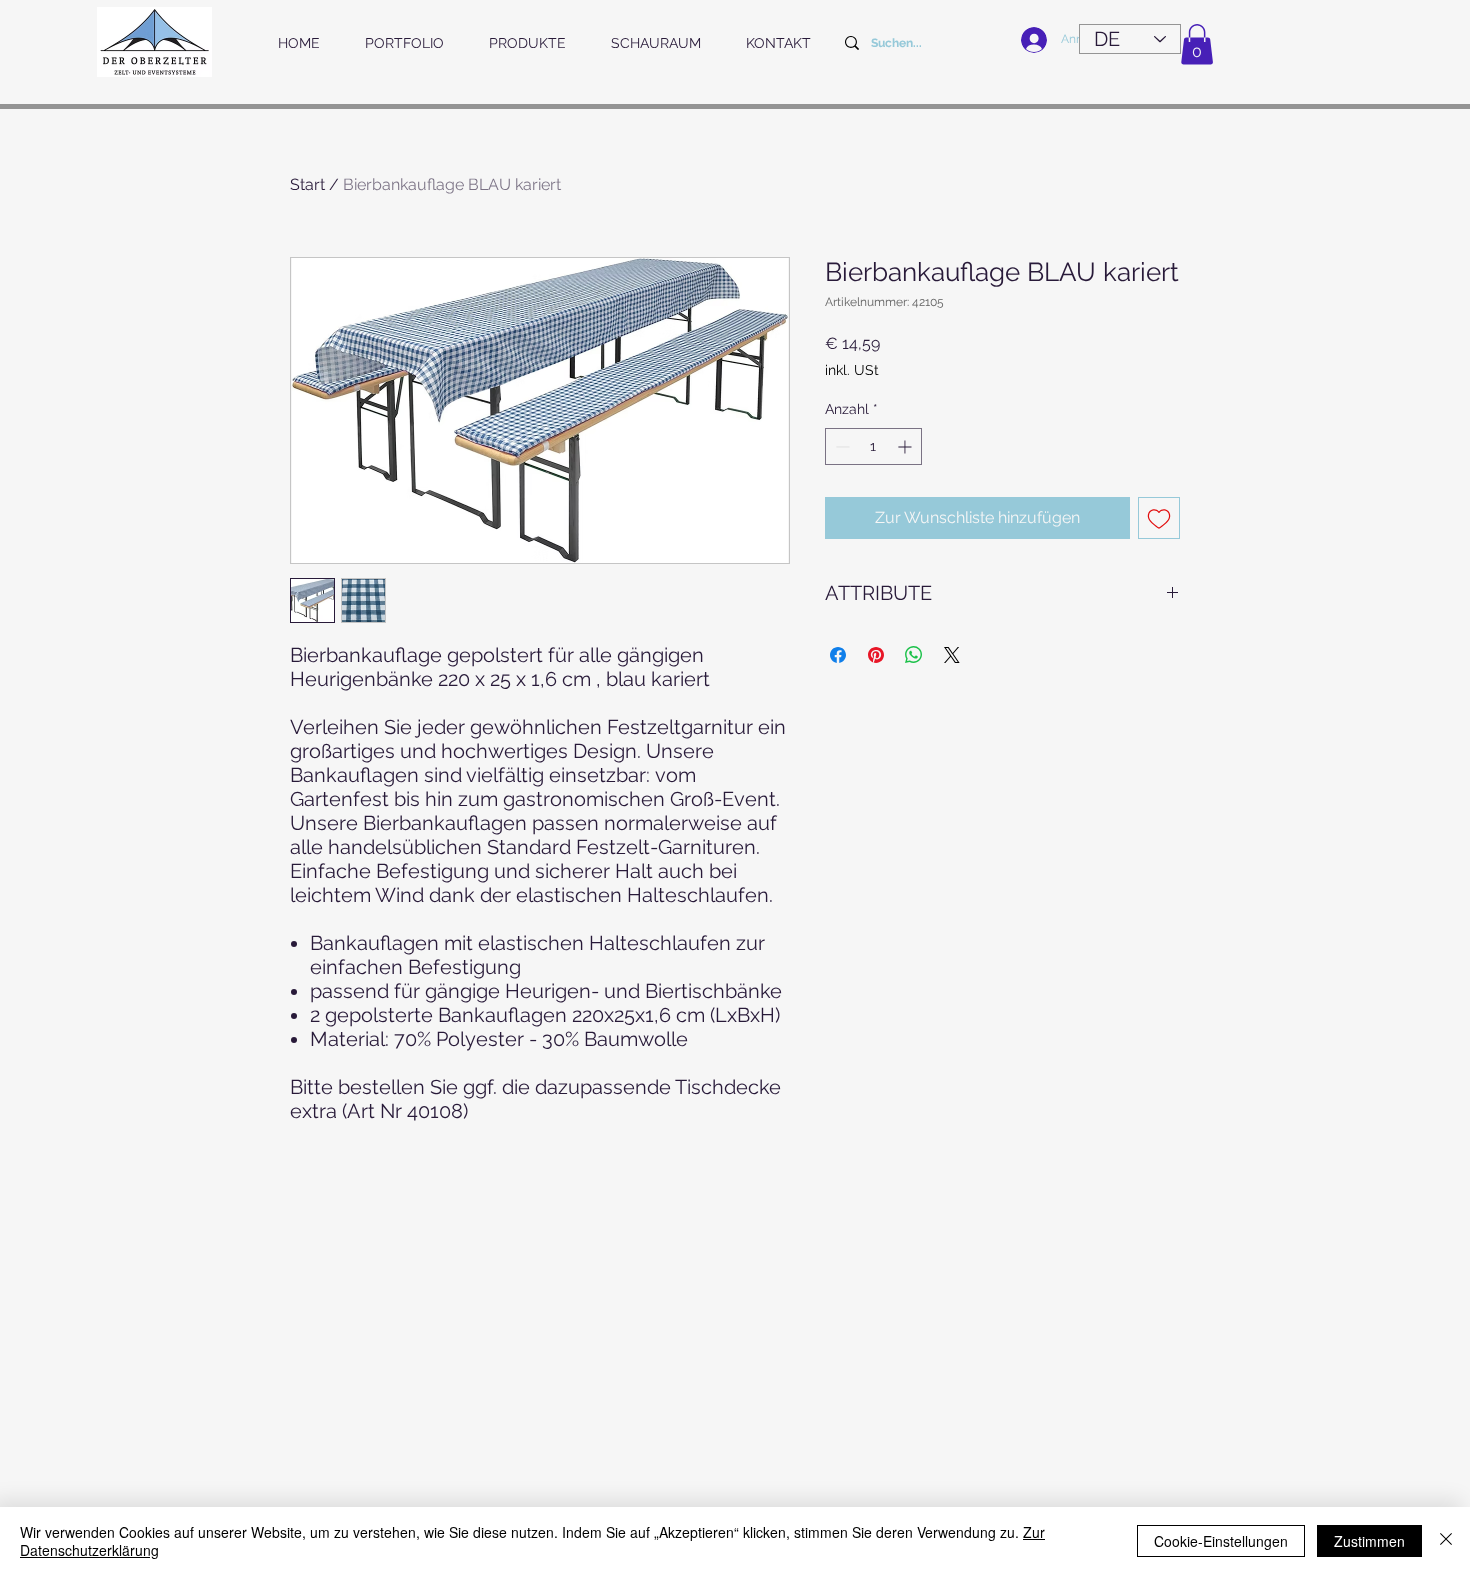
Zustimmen (1369, 1541)
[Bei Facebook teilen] (838, 655)
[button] (1197, 44)
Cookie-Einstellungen (1221, 1541)
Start (307, 184)
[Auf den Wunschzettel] (1159, 518)
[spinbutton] (873, 446)
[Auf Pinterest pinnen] (876, 655)
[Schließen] (1446, 1541)
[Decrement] (840, 446)
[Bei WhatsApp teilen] (914, 655)
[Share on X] (952, 655)
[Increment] (906, 446)
